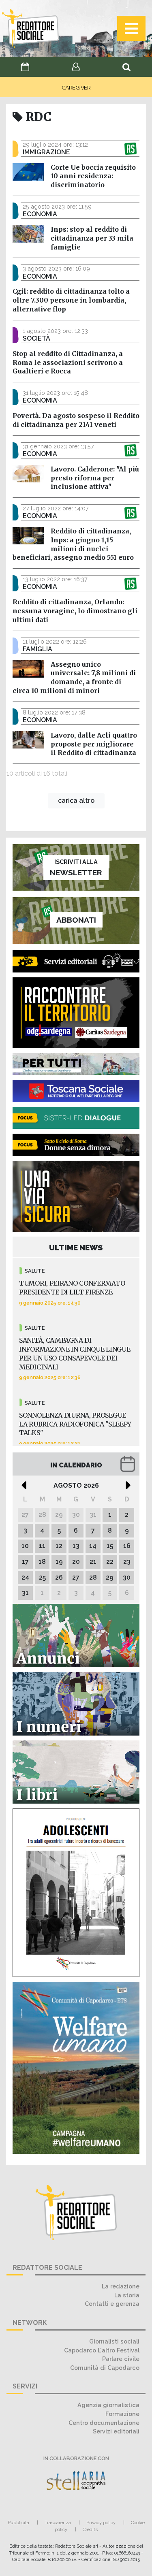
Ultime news (76, 1247)
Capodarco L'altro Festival (102, 2350)
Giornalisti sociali (114, 2341)
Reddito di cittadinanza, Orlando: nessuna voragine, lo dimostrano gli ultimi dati (75, 611)
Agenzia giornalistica (108, 2405)
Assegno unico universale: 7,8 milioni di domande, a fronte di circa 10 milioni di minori (74, 677)
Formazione (122, 2414)
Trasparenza (58, 2523)
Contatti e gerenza (112, 2304)
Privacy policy (101, 2523)
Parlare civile (121, 2359)
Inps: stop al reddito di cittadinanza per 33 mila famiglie (92, 238)
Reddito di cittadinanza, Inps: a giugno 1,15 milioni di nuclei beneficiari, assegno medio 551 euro (73, 544)
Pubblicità (18, 2523)
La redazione (121, 2286)
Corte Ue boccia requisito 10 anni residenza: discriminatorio (93, 176)
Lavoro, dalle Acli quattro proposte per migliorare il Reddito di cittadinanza (94, 744)
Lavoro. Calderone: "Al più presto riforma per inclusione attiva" (95, 478)
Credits (90, 2529)
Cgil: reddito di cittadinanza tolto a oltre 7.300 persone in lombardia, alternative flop (71, 300)
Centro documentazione (104, 2423)
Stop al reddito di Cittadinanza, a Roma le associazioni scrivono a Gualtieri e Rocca (68, 363)
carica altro (76, 801)
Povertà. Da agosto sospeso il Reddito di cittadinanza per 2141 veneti (76, 420)
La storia (127, 2295)
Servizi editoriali (116, 2431)
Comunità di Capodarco (105, 2368)
